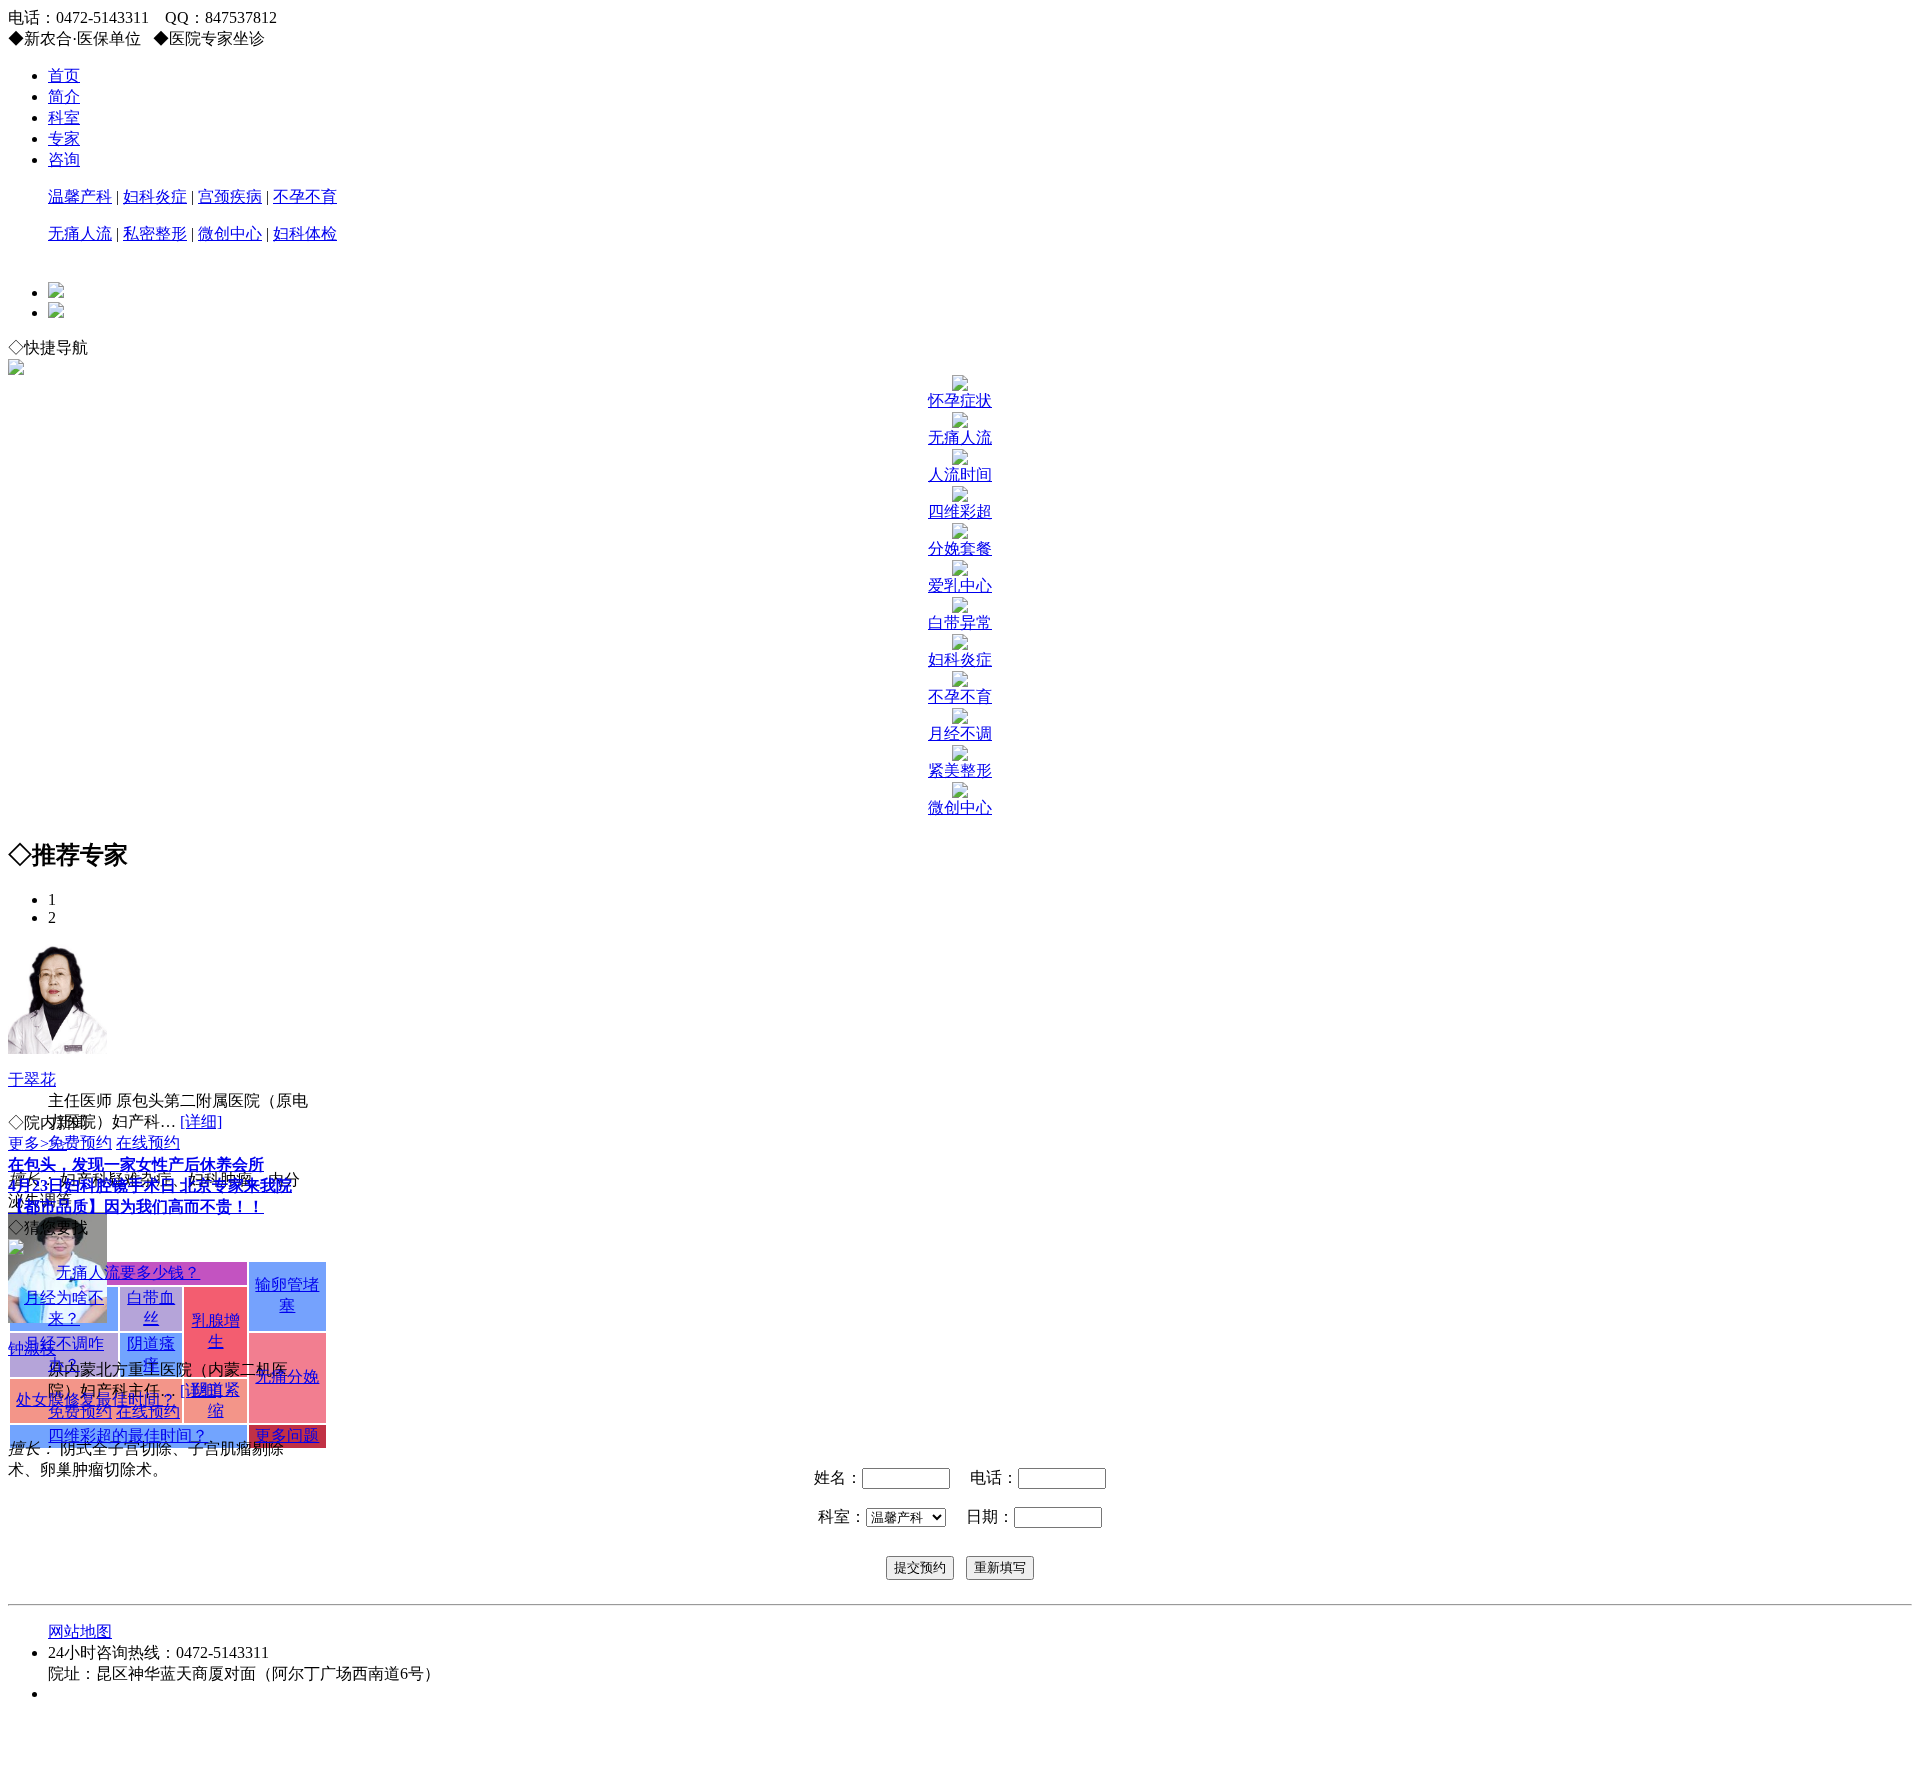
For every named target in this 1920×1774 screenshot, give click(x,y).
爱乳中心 (960, 585)
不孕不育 (305, 196)
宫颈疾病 (230, 196)
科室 (64, 117)
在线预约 (148, 1142)
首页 (64, 75)
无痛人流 (80, 233)
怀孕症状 (960, 400)
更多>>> (37, 1143)
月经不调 (960, 733)
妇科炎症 (155, 196)
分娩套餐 (960, 548)
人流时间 (960, 474)
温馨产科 (80, 196)
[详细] (201, 1121)
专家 (64, 138)
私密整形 (155, 233)
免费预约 (80, 1142)
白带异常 (960, 622)
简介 (64, 96)
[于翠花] (57, 1048)
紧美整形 (960, 770)
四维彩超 (960, 511)
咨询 (64, 159)
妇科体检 (305, 233)
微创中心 (230, 233)
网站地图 (80, 1631)
